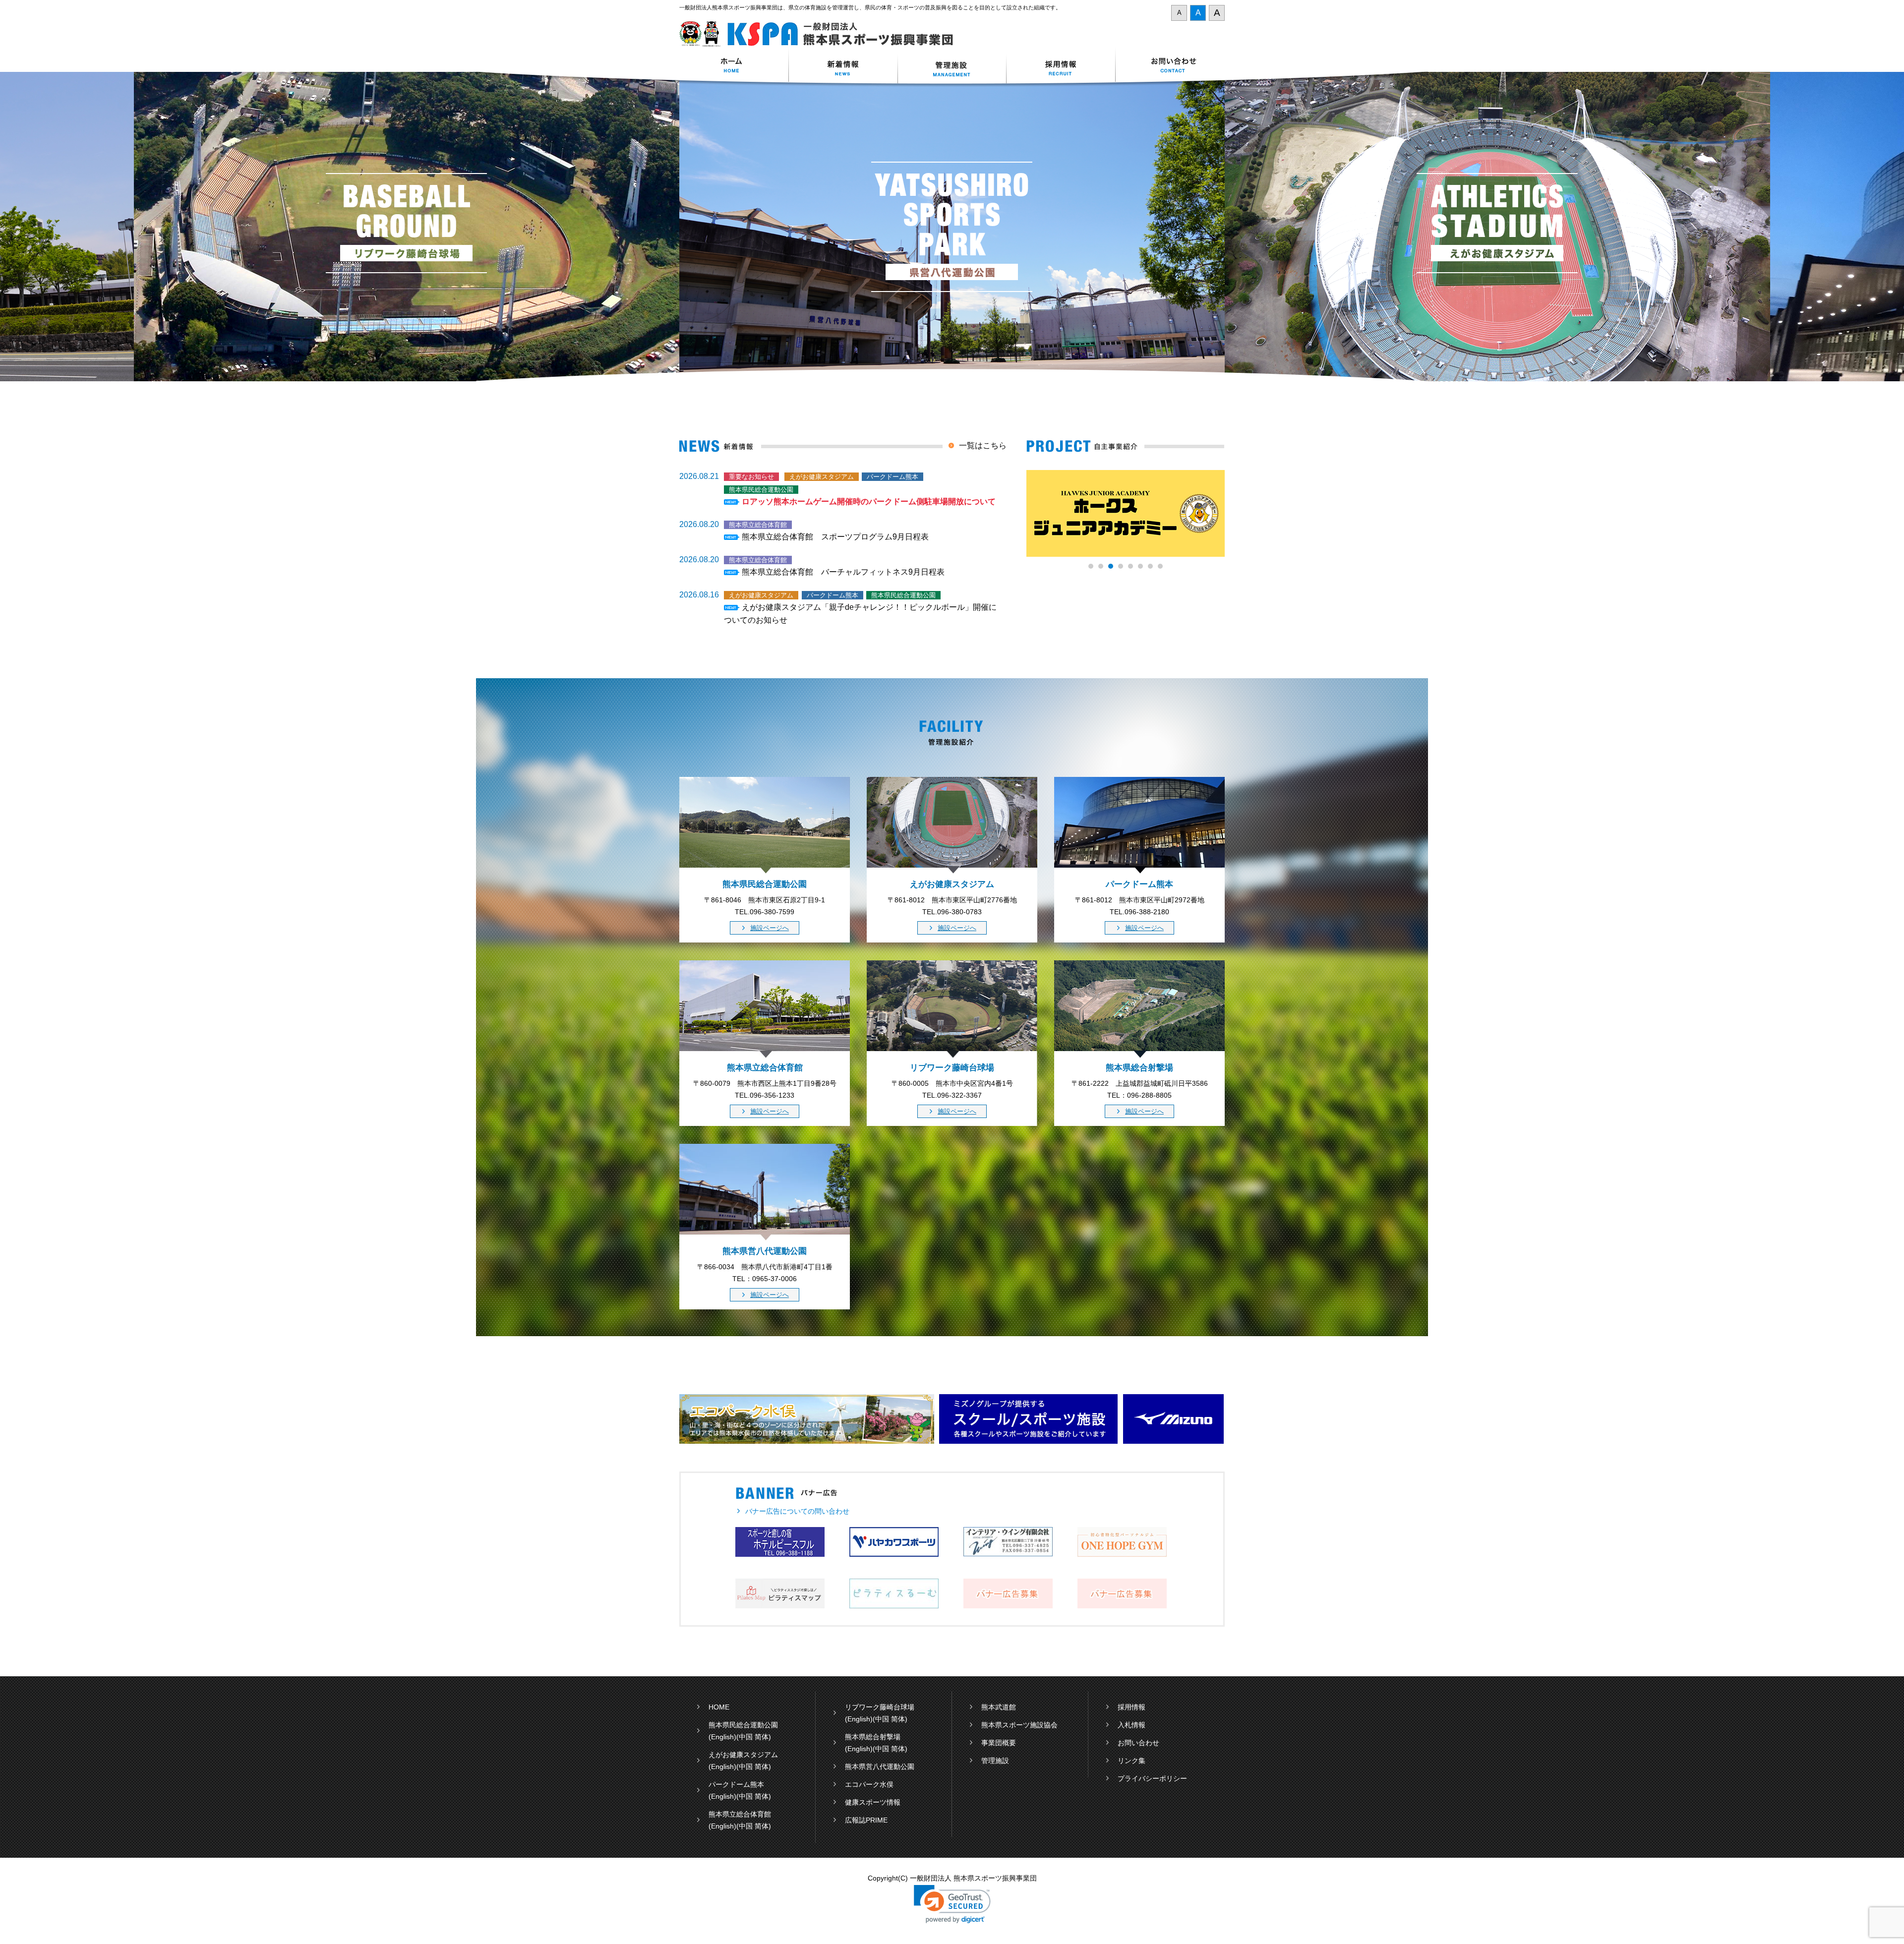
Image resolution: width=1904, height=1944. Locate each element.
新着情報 (843, 66)
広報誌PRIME (866, 1820)
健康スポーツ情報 (873, 1802)
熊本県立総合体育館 (740, 1814)
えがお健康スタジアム (743, 1755)
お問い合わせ (1170, 66)
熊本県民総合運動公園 (743, 1725)
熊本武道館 (999, 1707)
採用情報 (1061, 66)
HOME (719, 1707)
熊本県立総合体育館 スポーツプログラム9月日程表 (835, 537)
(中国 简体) (754, 1737)
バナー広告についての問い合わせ (797, 1511)
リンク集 (1131, 1761)
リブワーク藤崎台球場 (880, 1707)
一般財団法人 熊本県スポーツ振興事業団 (822, 34)
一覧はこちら (983, 445)
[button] (952, 1904)
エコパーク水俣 (869, 1784)
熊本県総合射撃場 (873, 1737)
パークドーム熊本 (736, 1784)
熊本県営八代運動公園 (880, 1767)
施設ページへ (770, 928)
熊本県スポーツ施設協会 (1019, 1725)
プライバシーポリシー (1152, 1778)
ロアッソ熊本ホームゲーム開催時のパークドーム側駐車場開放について (869, 501)
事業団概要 (999, 1743)
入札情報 (1131, 1725)
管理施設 (995, 1761)
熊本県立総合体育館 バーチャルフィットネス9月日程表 (843, 572)
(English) (722, 1737)
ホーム (734, 66)
